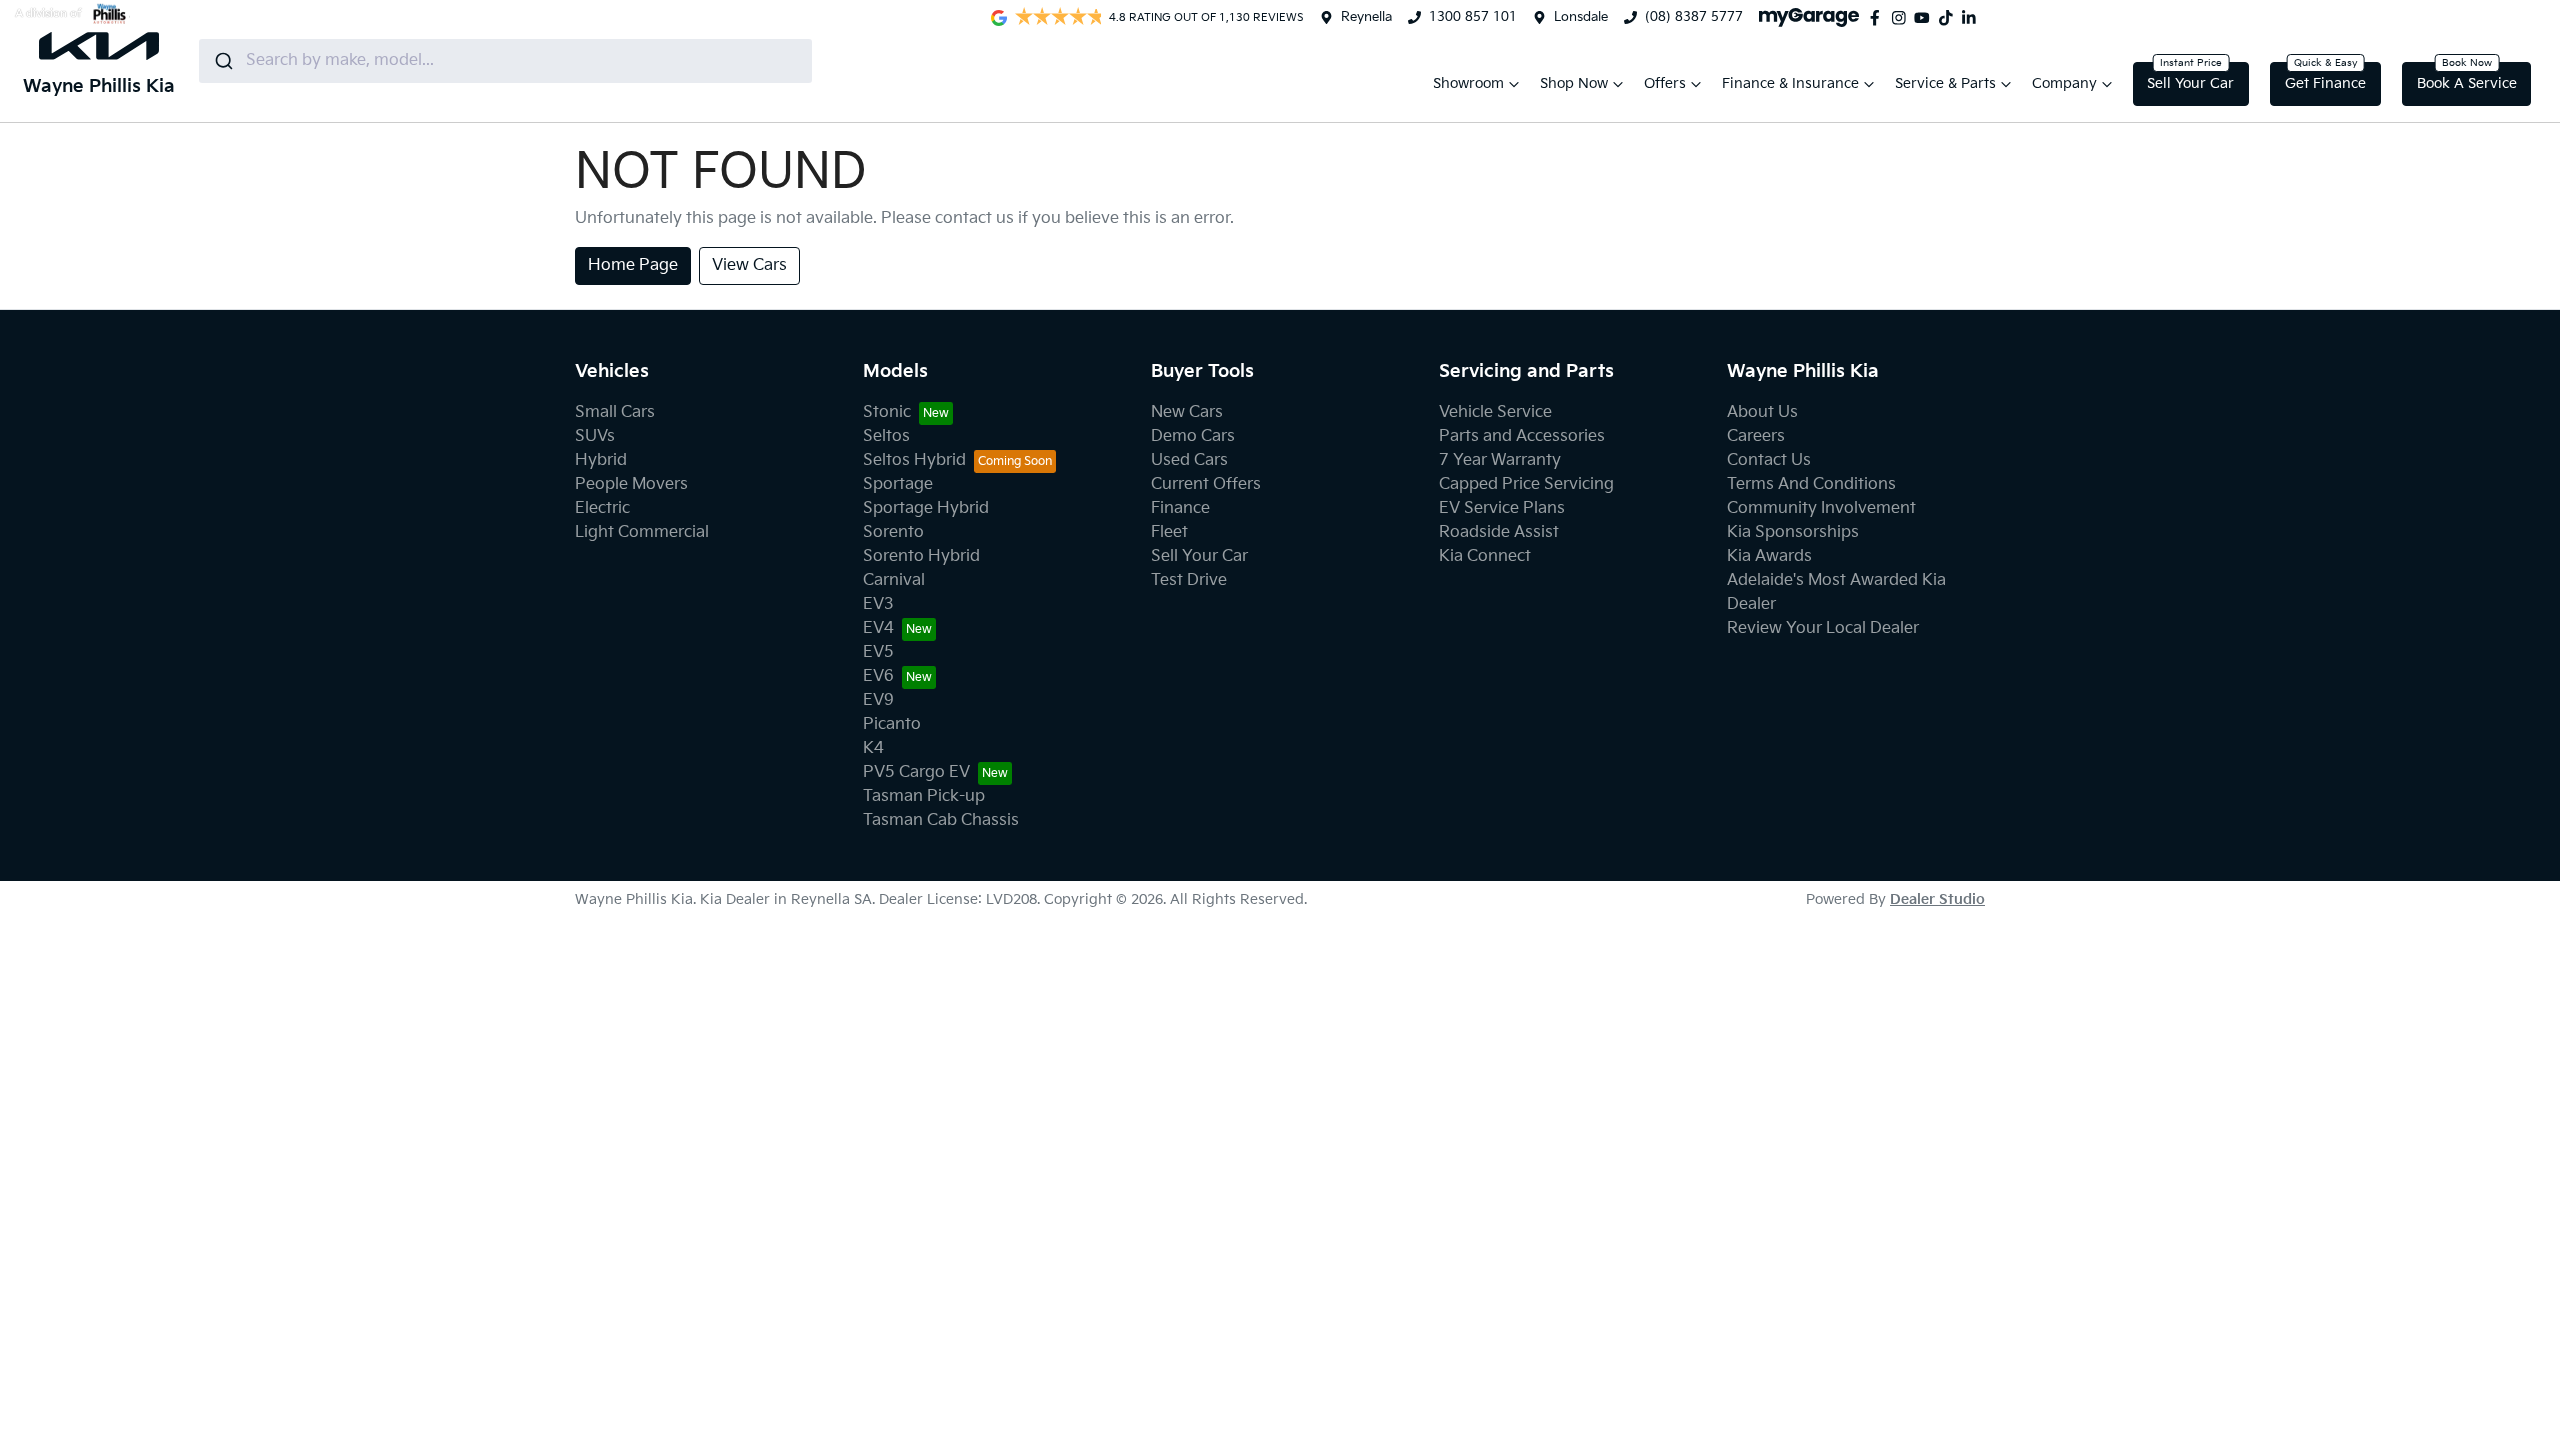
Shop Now (1574, 83)
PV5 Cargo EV (916, 772)
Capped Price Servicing (1526, 484)
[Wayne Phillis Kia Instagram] (1903, 18)
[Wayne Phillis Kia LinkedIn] (1973, 18)
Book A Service (2467, 83)
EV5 (878, 652)
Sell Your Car (2190, 83)
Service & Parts (1945, 83)
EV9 (878, 700)
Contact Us (1769, 460)
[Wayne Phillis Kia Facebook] (1879, 18)
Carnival (894, 580)
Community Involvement (1821, 508)
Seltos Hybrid (914, 460)
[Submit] (222, 61)
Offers (1665, 83)
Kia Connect (1485, 556)
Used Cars (1189, 460)
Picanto (892, 724)
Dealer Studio (1937, 899)
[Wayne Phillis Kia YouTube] (1926, 18)
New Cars (1187, 412)
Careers (1756, 436)
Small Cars (615, 412)
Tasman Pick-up (924, 796)
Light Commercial (642, 532)
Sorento (893, 532)
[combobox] (505, 61)
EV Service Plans (1502, 508)
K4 (873, 748)
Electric (602, 508)
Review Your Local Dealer (1823, 628)
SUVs (595, 436)
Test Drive (1189, 580)
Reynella (1366, 17)
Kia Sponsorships (1793, 532)
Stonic (887, 412)
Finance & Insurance (1790, 83)
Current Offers (1206, 484)
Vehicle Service (1495, 412)
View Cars (749, 265)
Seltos (886, 436)
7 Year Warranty (1500, 460)
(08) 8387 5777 (1694, 17)
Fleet (1169, 532)
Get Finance (2325, 83)
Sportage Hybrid (926, 508)
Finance (1180, 508)
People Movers (631, 484)
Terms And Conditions (1811, 484)
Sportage (898, 484)
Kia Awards (1769, 556)
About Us (1762, 412)
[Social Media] (1950, 18)
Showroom (1468, 83)
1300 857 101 (1473, 17)
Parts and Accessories (1522, 436)
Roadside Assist (1499, 532)
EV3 (878, 604)
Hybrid (601, 460)
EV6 (878, 676)
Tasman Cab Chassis (941, 820)
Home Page (633, 265)
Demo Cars (1193, 436)
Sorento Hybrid (921, 556)
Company (2064, 83)
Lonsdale (1581, 17)
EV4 (878, 628)
